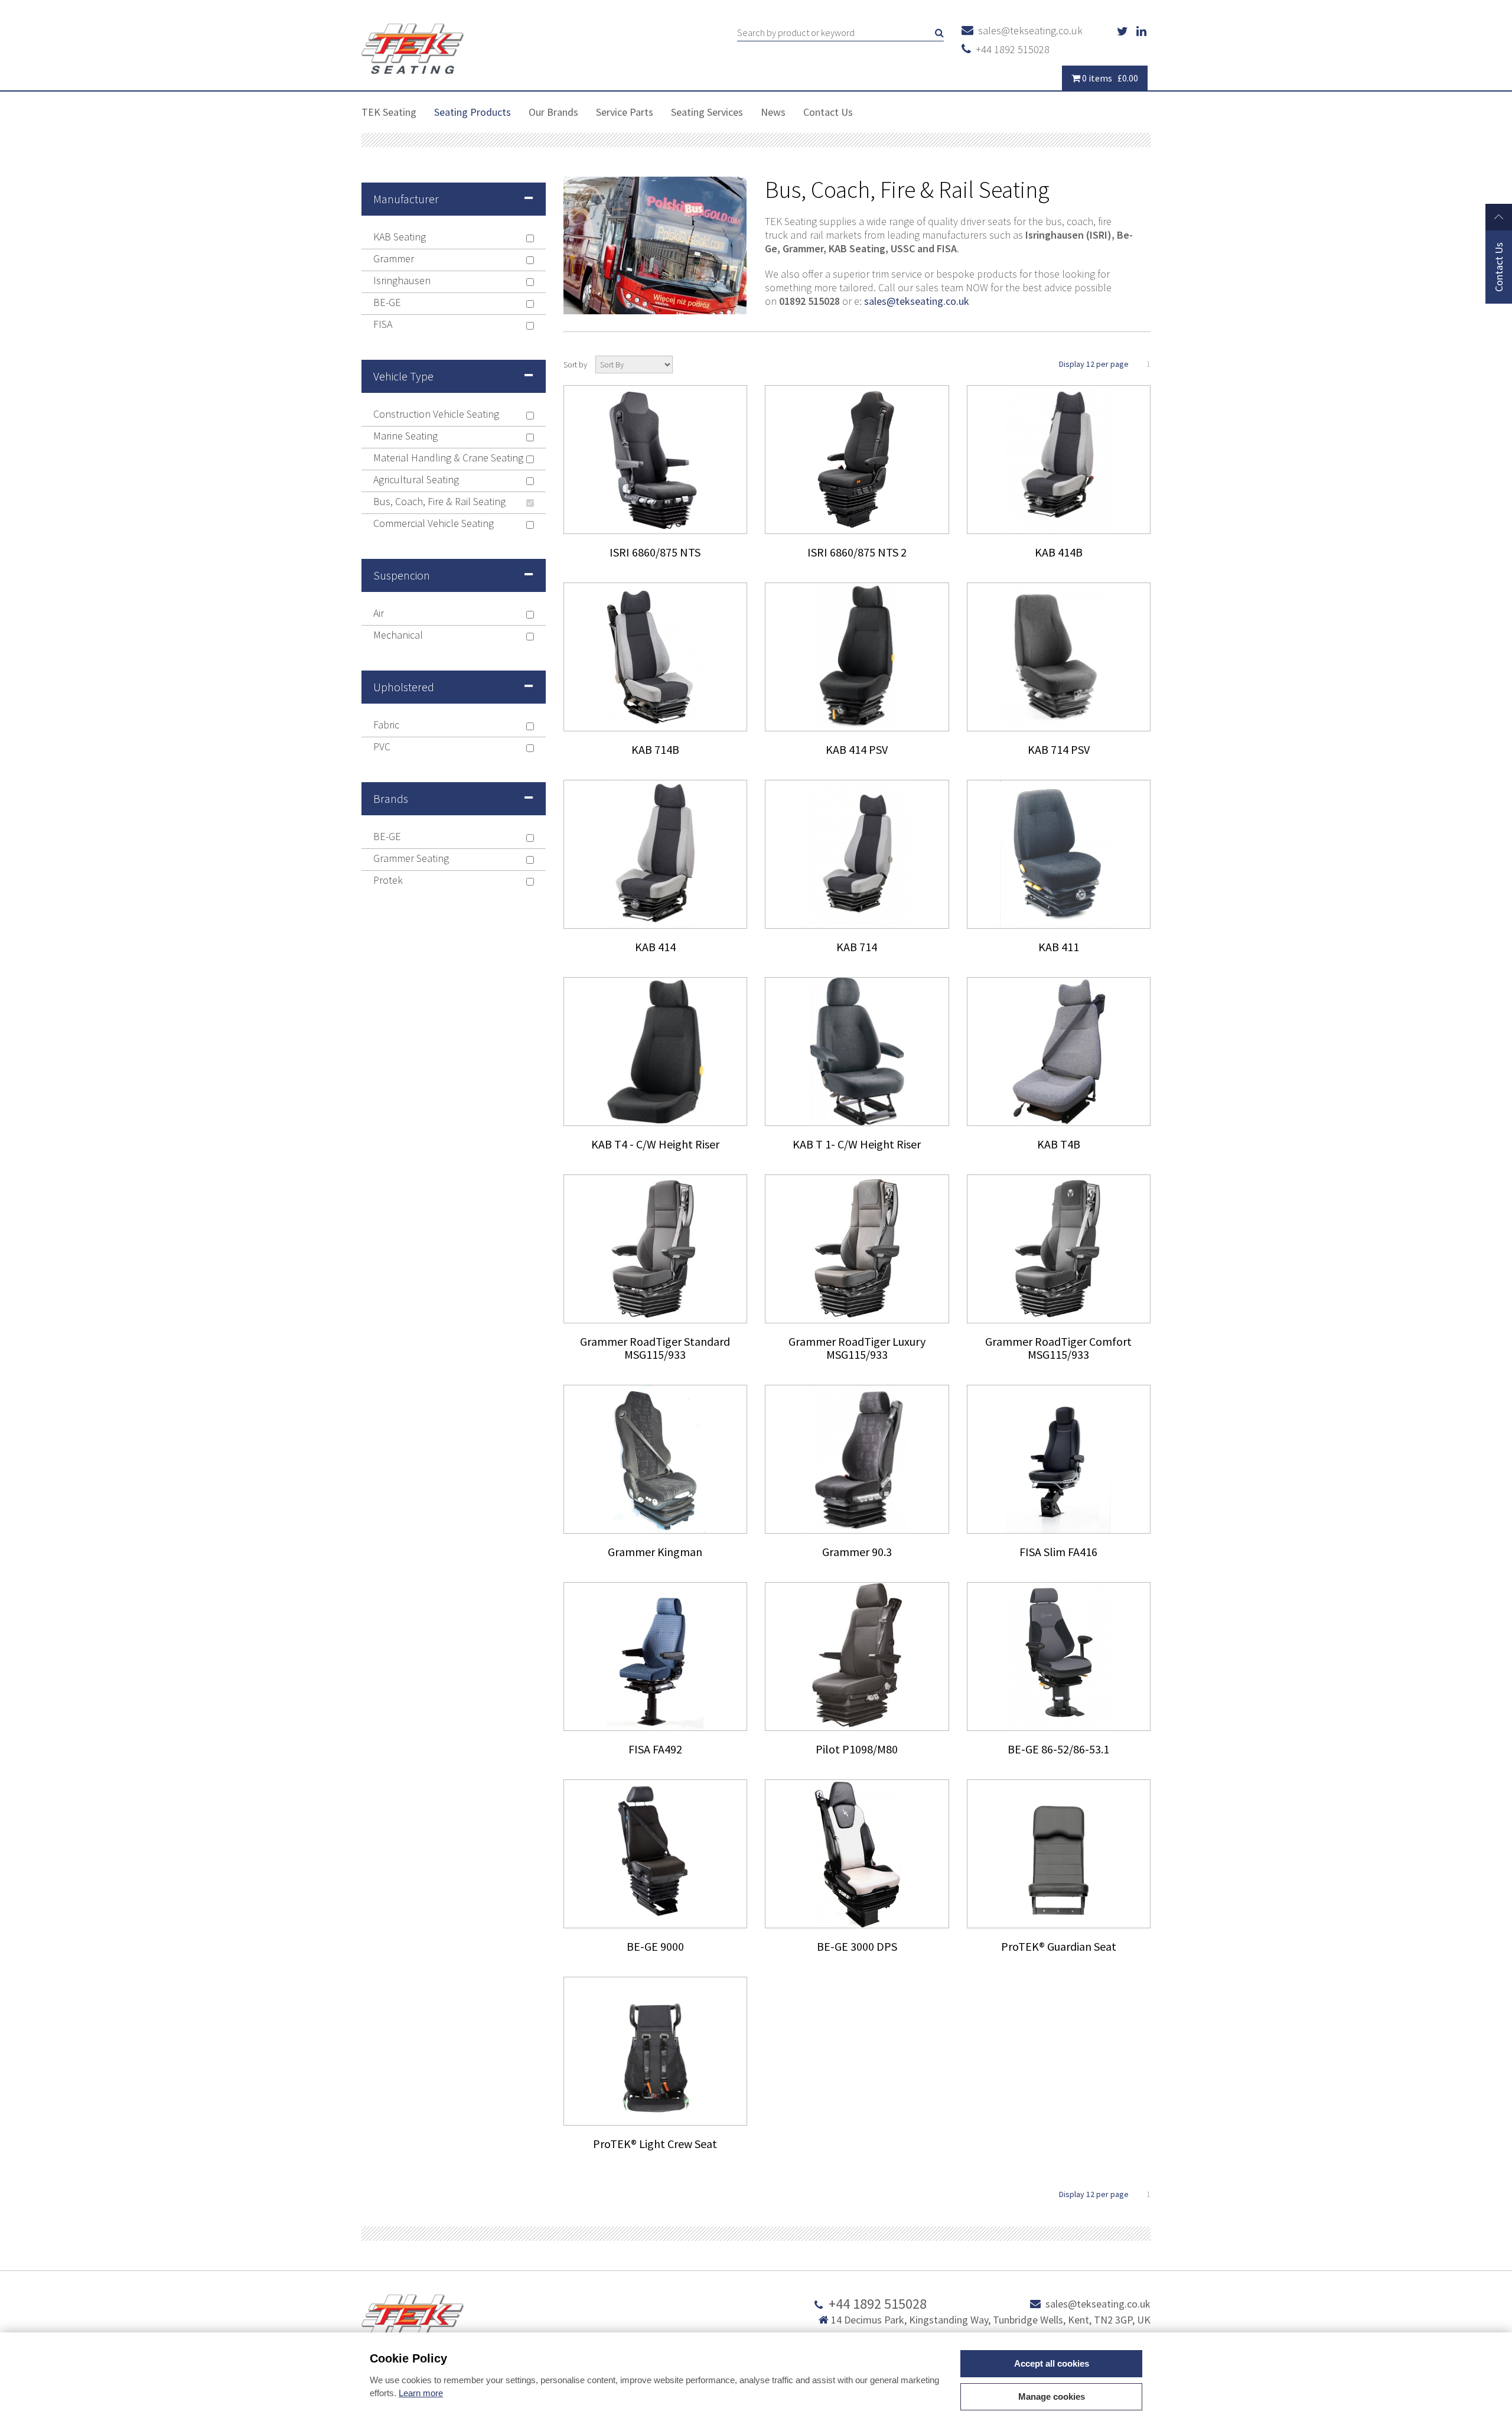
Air (379, 614)
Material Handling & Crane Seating (448, 458)
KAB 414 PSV (857, 749)
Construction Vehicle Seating (436, 414)
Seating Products (472, 112)
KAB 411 (1059, 947)
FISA (383, 325)
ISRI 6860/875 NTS (655, 552)
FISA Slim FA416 (1058, 1552)
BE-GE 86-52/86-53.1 (1058, 1749)
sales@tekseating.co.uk (1028, 30)
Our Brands (553, 112)
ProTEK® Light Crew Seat (655, 2144)
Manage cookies (1052, 2396)
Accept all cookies (1052, 2363)
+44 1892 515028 (1010, 49)
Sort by (575, 365)
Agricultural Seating (416, 480)
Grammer (394, 259)
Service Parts (625, 112)
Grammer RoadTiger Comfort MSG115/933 (1058, 1348)
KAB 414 (655, 947)
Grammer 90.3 (857, 1552)
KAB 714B (655, 749)
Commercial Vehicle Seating (434, 524)
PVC (382, 747)
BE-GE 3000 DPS (857, 1946)
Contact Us (828, 112)
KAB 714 (857, 947)
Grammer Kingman (655, 1552)
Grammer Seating (411, 859)
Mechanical (398, 635)
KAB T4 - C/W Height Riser (655, 1144)
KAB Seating (400, 237)
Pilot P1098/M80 (857, 1749)
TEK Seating (389, 112)
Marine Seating (405, 436)
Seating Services (707, 112)
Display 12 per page (1094, 364)
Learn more (421, 2393)
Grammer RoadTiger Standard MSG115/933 (655, 1348)
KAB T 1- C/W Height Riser (857, 1144)
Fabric (386, 725)
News (773, 112)
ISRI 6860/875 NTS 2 (857, 552)
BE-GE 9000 (655, 1946)
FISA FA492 (655, 1749)
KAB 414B (1059, 552)
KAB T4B (1059, 1144)
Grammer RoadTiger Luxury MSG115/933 (857, 1348)
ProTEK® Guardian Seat (1059, 1946)
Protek (388, 881)
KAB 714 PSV (1059, 749)
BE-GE (387, 303)
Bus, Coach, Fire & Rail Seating (439, 502)
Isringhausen (402, 281)
